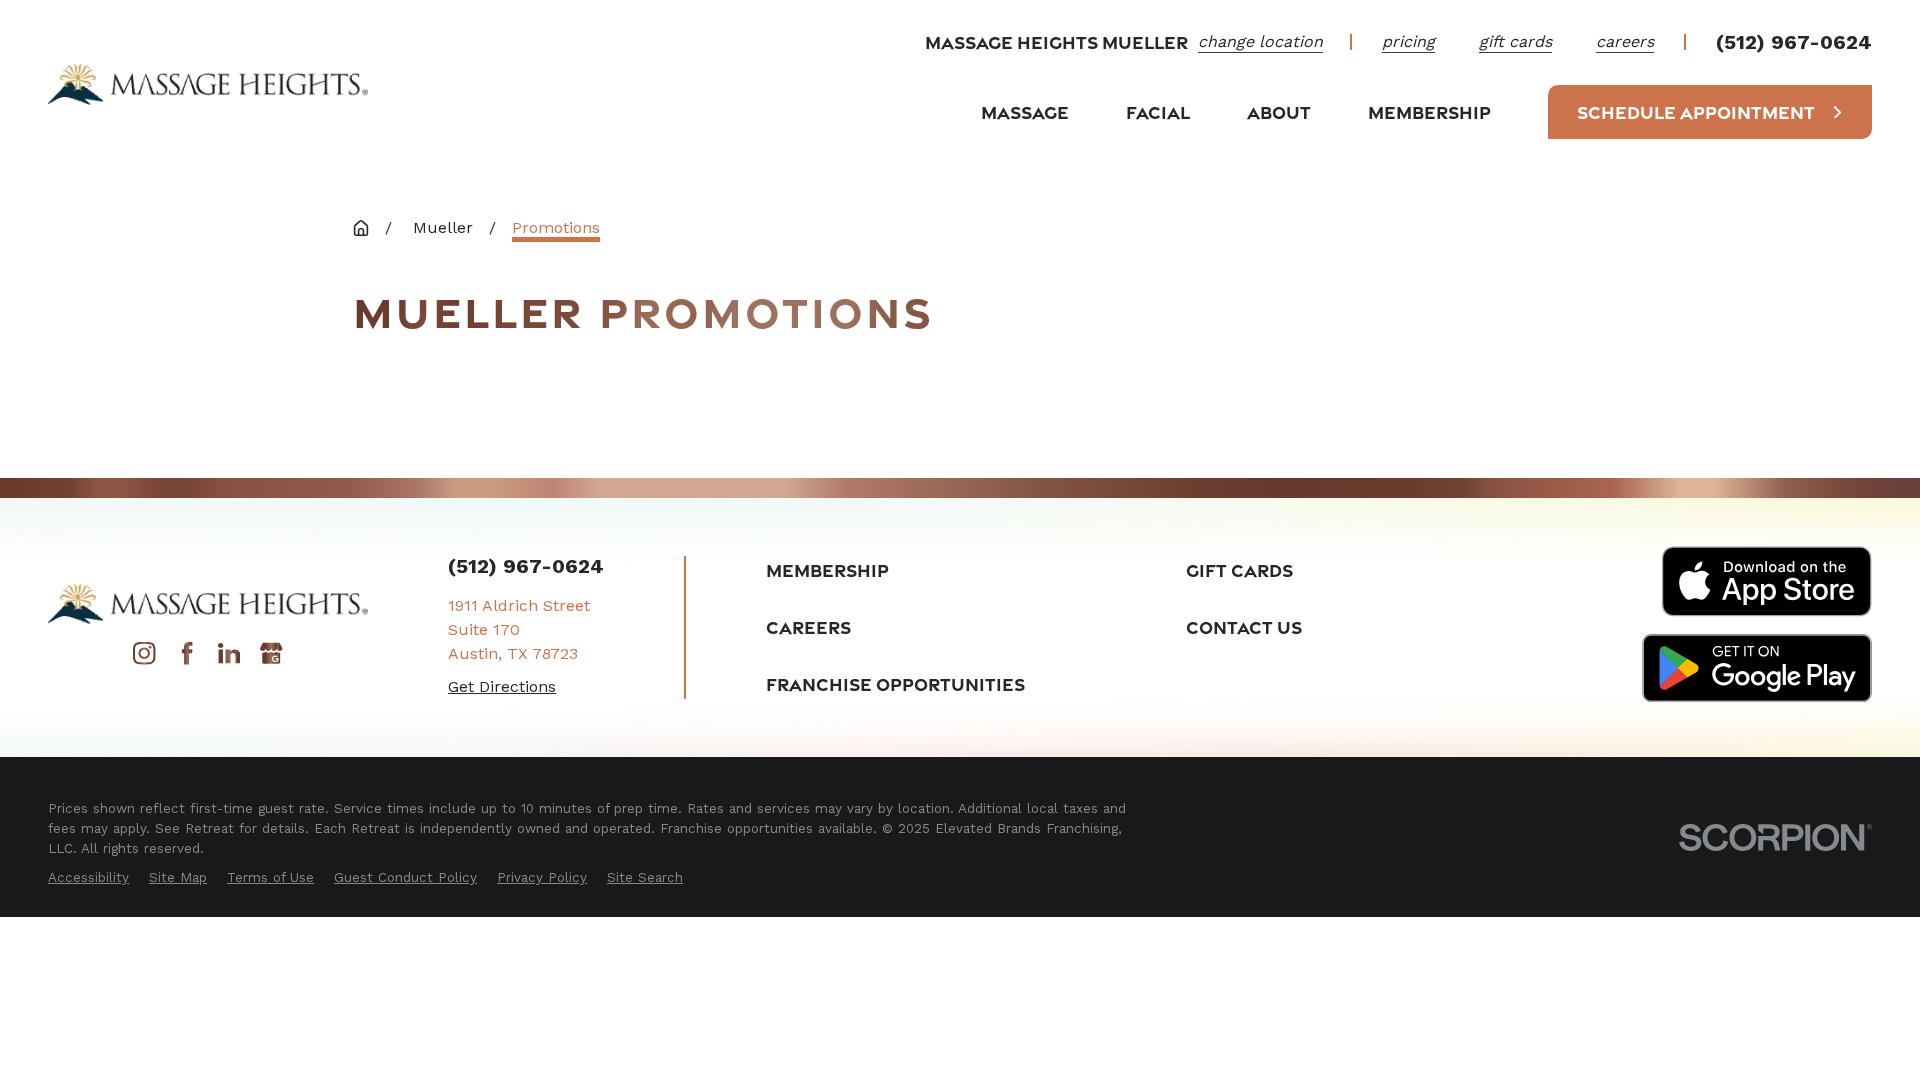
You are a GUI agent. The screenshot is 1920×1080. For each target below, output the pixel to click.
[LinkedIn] (229, 659)
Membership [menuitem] (1429, 112)
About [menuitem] (1279, 112)
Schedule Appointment (1696, 112)
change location (1260, 41)
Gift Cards (1239, 570)
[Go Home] (361, 228)
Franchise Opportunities (895, 684)
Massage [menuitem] (1025, 112)
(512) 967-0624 (1794, 42)
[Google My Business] (271, 659)
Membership (827, 570)
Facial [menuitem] (1158, 112)
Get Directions (502, 686)
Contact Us (1244, 627)
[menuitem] (88, 878)
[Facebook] (187, 659)
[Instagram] (144, 659)
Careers (808, 627)
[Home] (208, 84)
